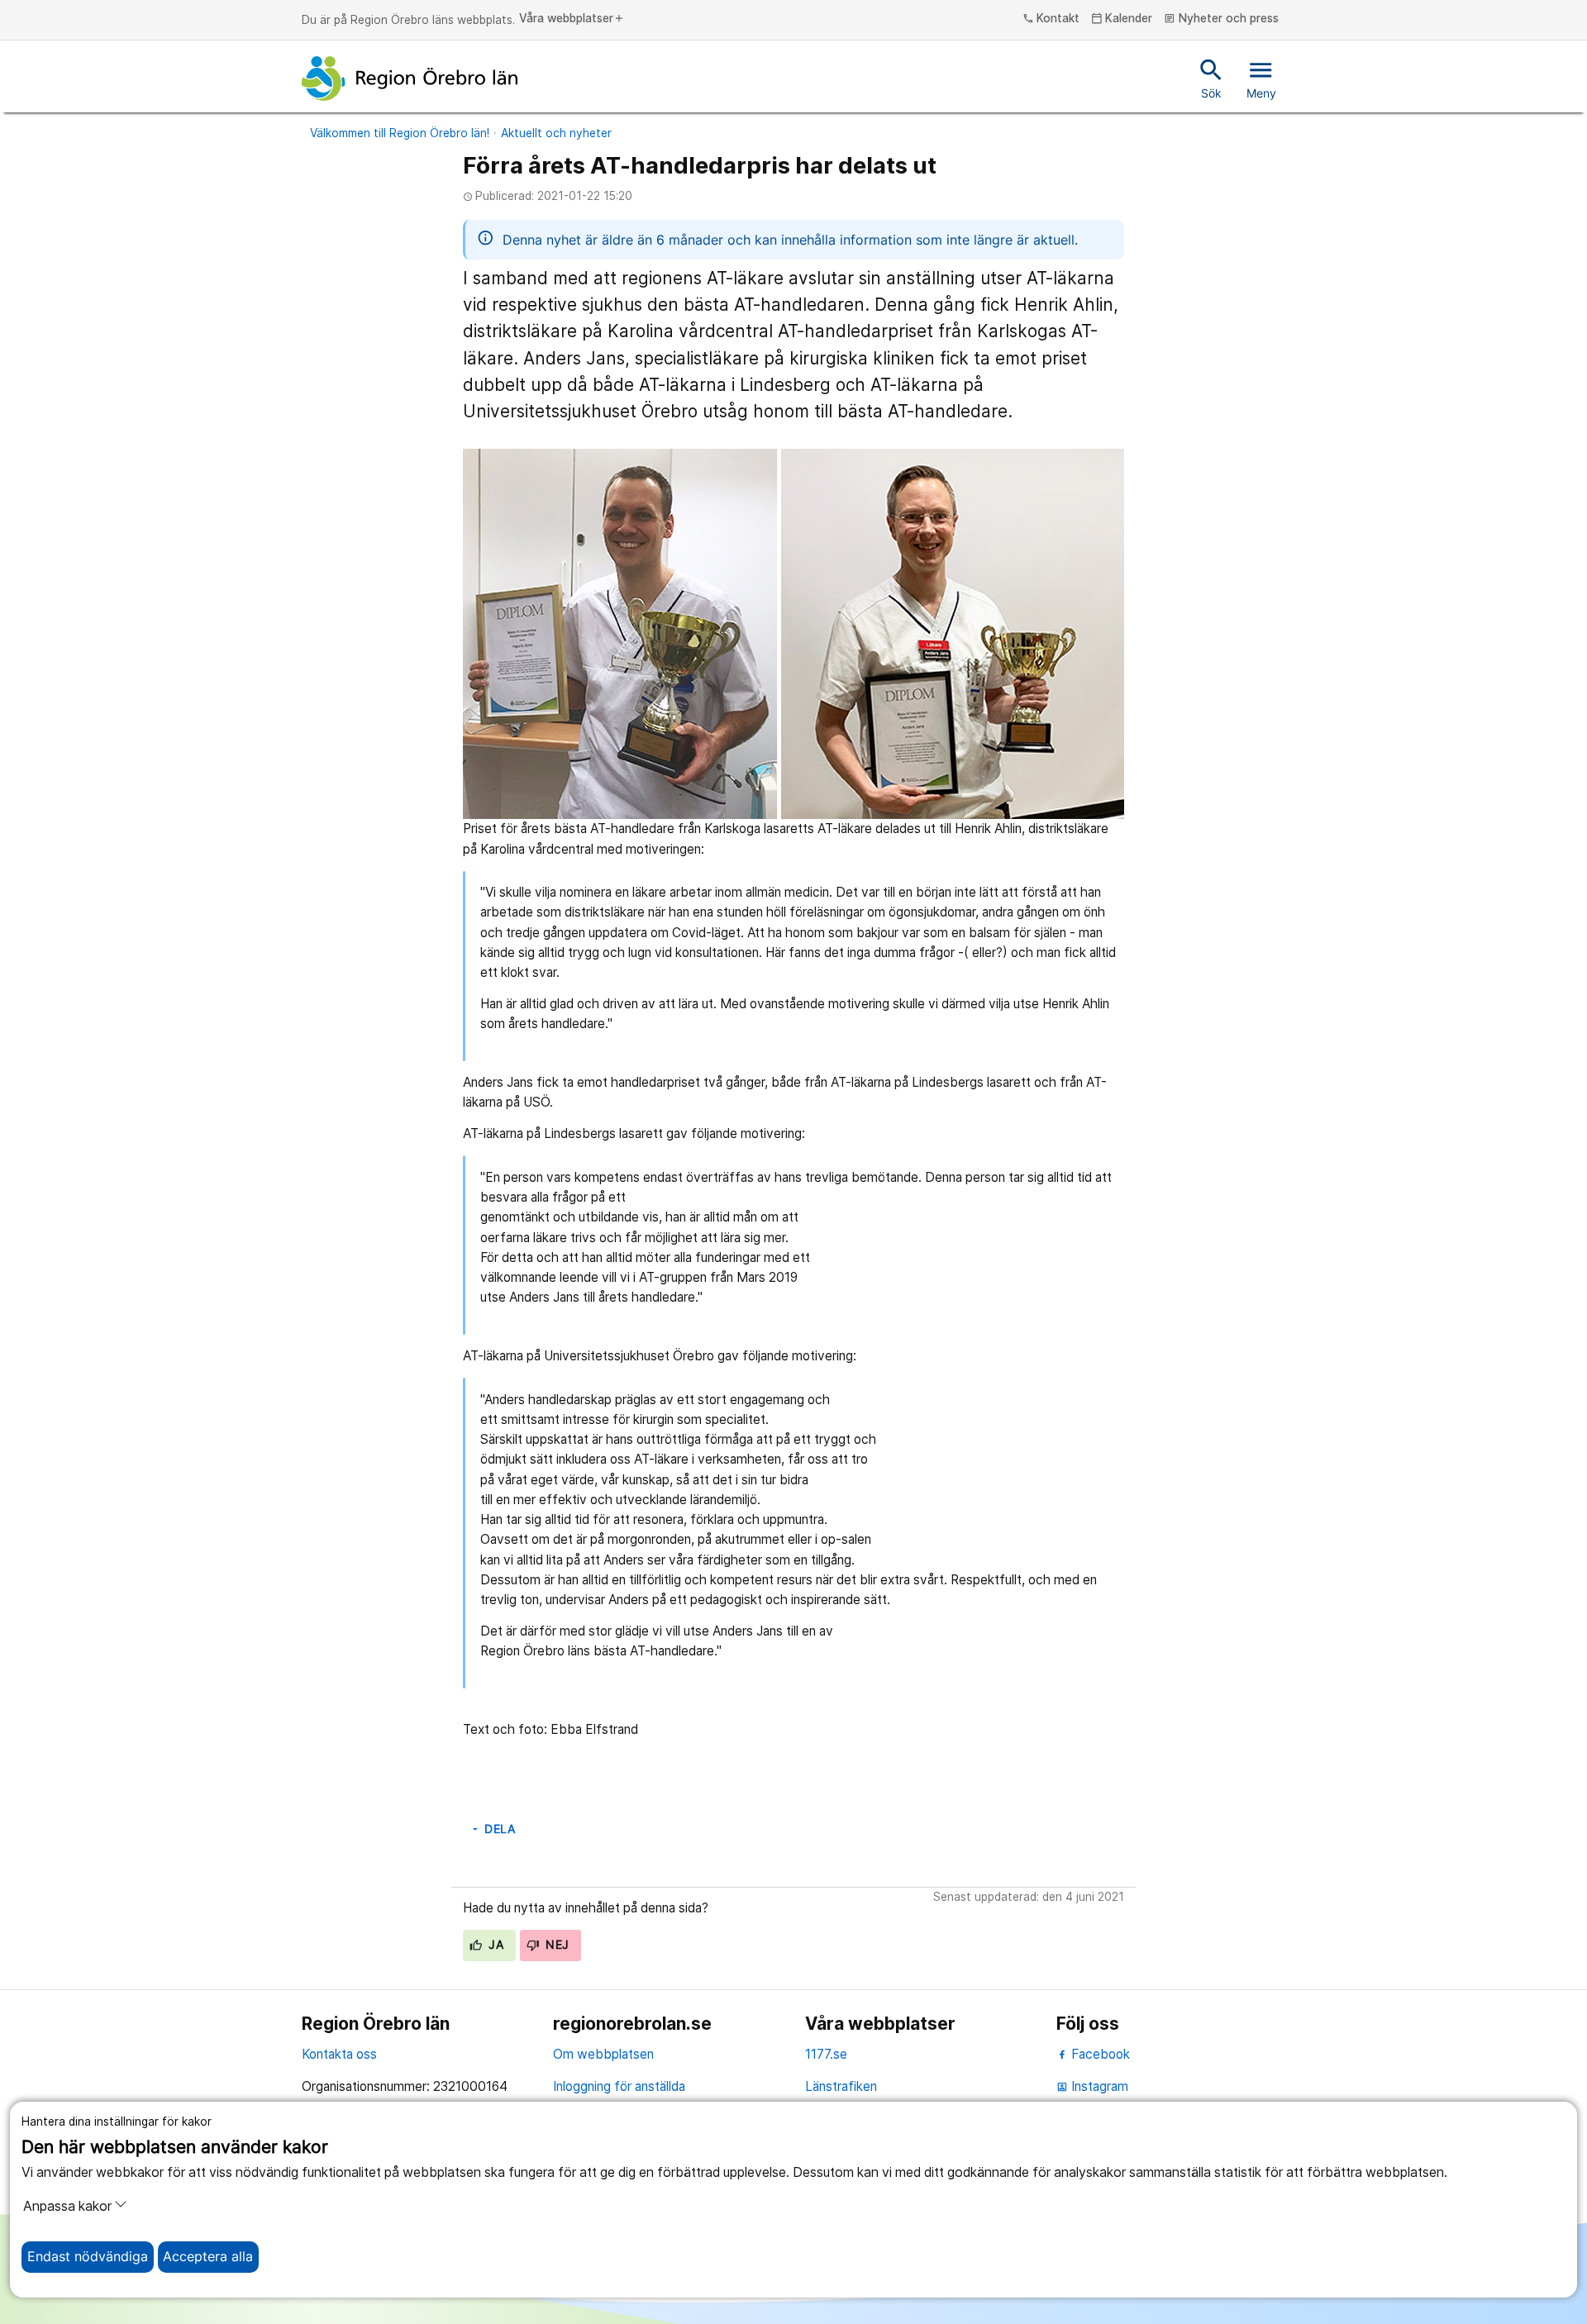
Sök (1211, 78)
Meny (1261, 78)
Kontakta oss (339, 2054)
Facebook (1099, 2054)
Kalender (1122, 19)
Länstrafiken (841, 2086)
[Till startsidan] (410, 79)
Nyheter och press (1221, 19)
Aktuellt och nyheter (556, 133)
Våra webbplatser (572, 19)
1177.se (826, 2054)
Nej (556, 1945)
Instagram (1092, 2086)
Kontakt (1051, 19)
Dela (493, 1829)
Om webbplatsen (603, 2054)
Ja (494, 1945)
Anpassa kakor (67, 2206)
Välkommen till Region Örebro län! (400, 133)
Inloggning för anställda (619, 2086)
